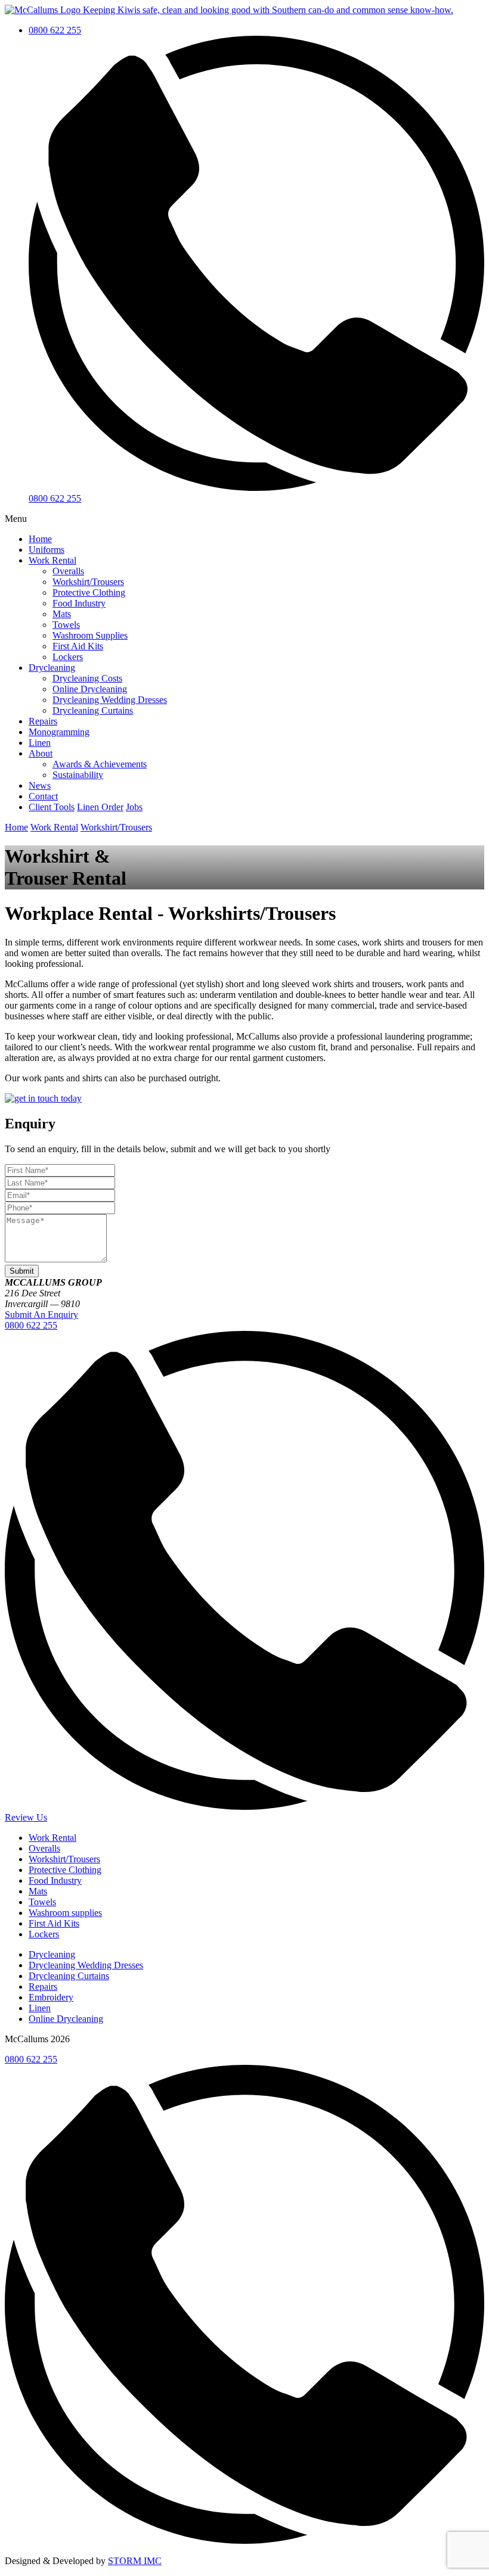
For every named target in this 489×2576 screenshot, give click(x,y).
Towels (66, 625)
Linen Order (100, 807)
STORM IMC (135, 2561)
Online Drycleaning (90, 689)
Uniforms (47, 550)
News (40, 785)
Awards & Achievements (100, 764)
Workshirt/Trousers (88, 582)
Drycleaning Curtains (93, 710)
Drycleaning (52, 668)
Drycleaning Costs (87, 678)
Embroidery (51, 1997)
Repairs (43, 721)
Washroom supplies (65, 1913)
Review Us (26, 1817)
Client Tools (52, 807)
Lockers (68, 657)
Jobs (134, 807)
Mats (62, 614)
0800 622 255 (55, 30)
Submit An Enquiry (41, 1315)
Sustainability (78, 775)
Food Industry (79, 603)
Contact (43, 796)
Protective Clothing (89, 592)
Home (40, 539)
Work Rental (52, 560)
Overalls (68, 571)
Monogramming (59, 732)
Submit (22, 1271)
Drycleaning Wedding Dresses (110, 700)
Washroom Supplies (90, 635)
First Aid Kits (78, 646)
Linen (40, 743)
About (41, 753)
